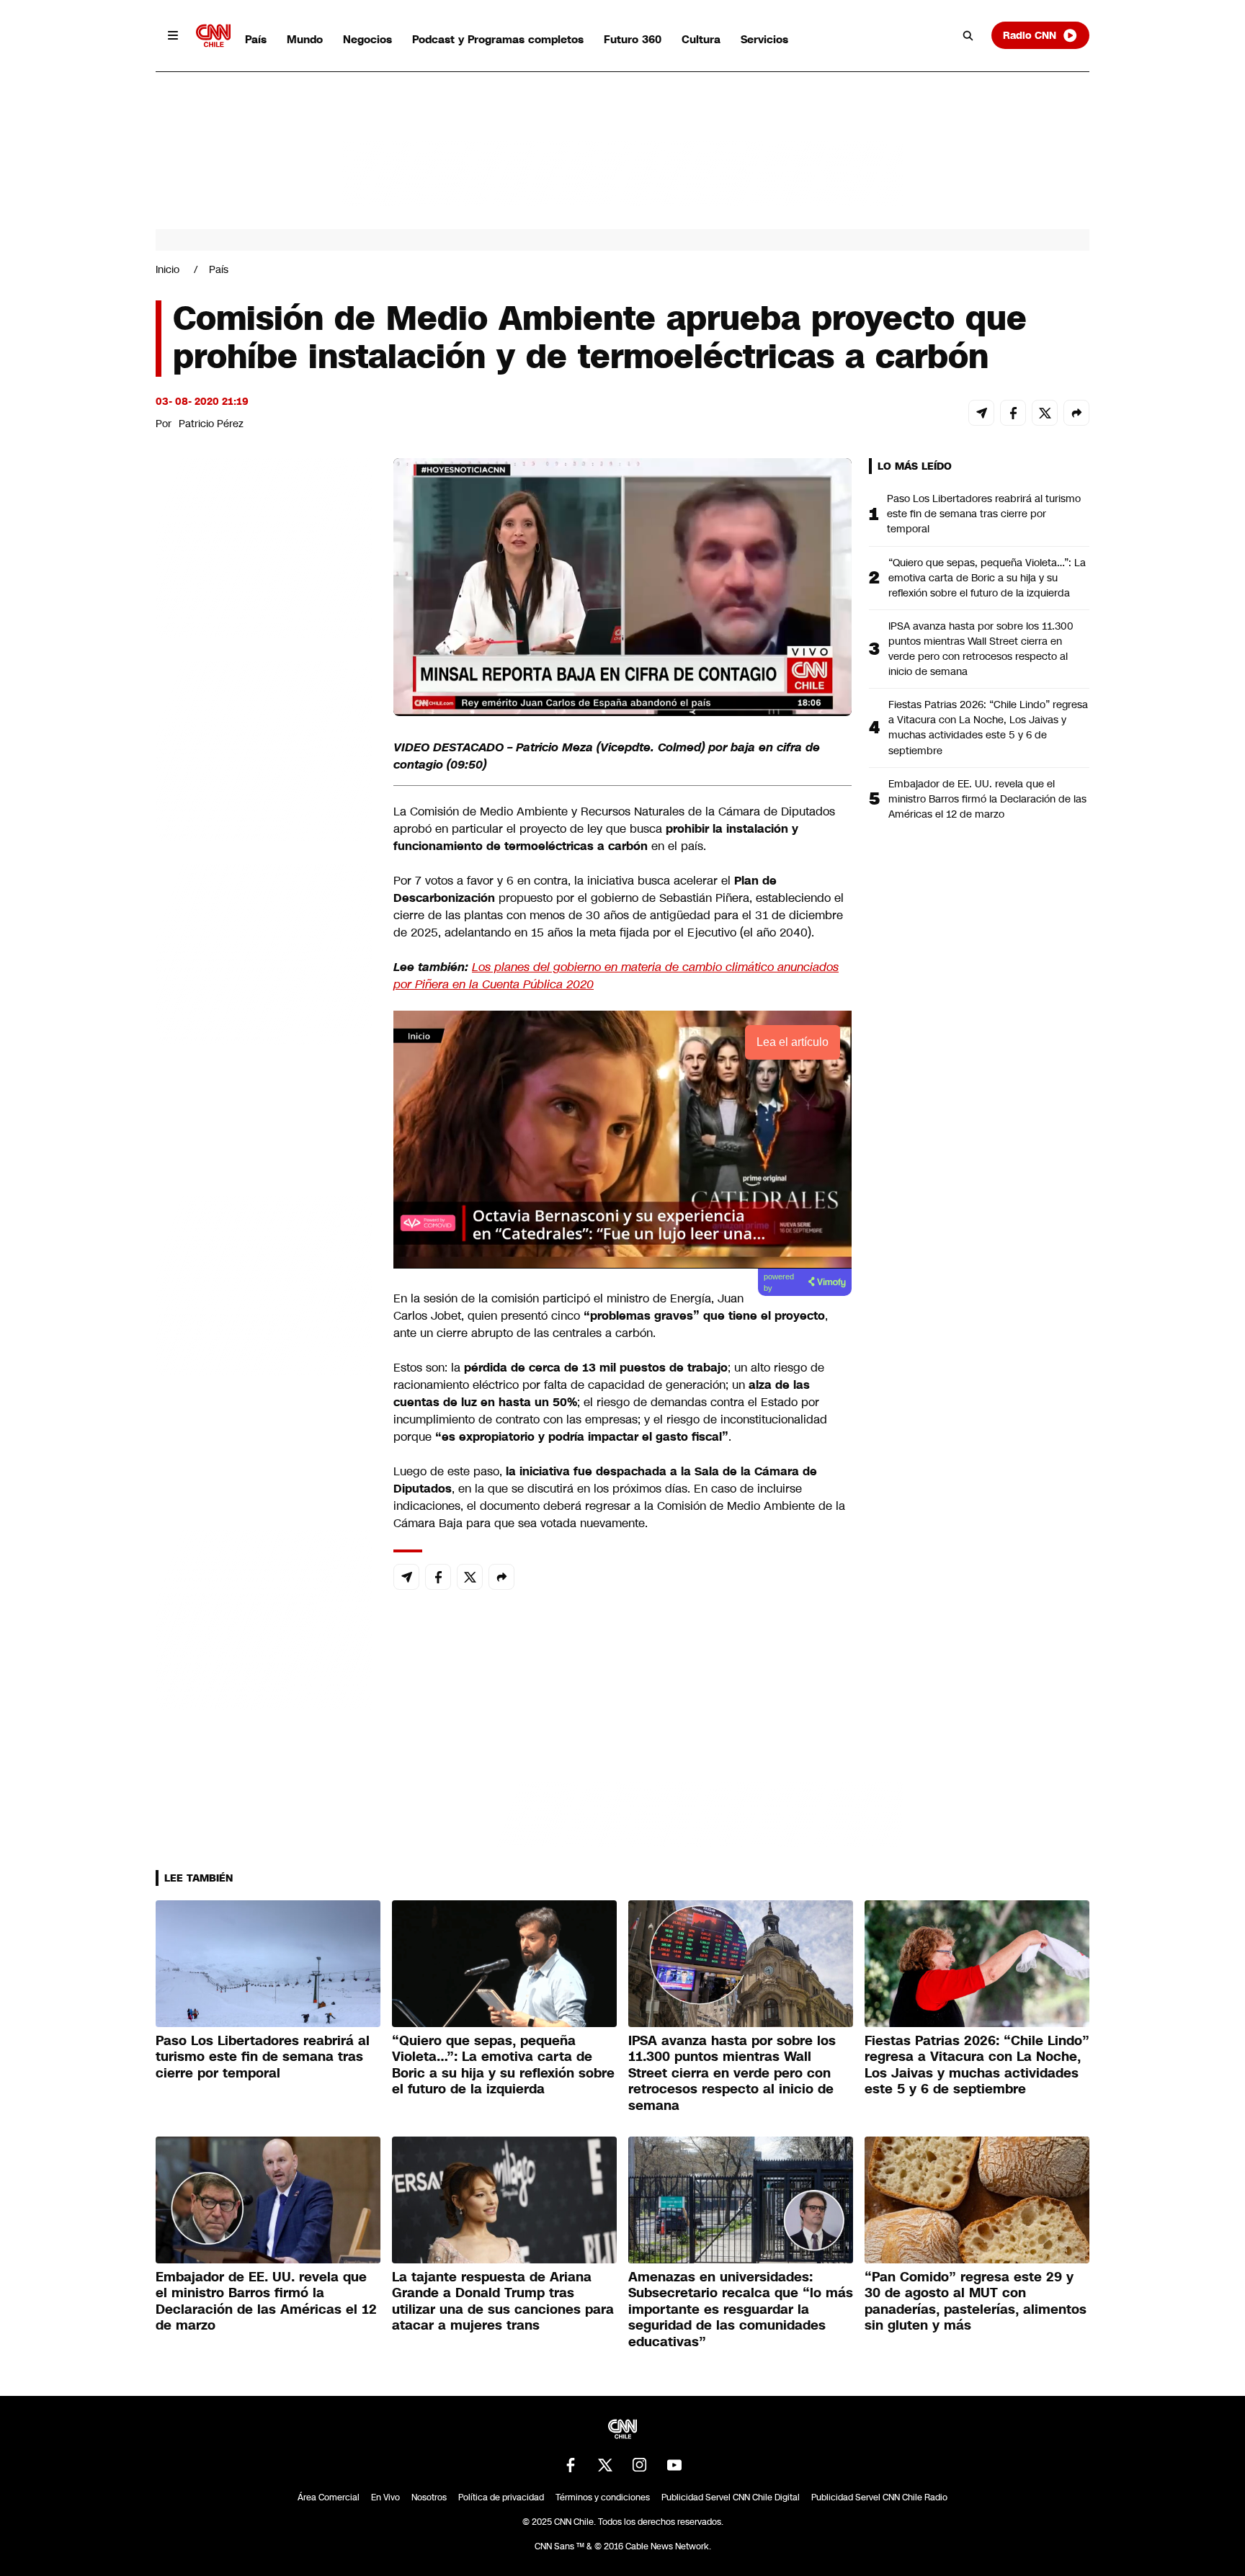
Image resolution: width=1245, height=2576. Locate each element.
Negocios (367, 39)
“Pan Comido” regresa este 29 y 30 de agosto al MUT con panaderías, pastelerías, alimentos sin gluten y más (976, 2302)
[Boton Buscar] (968, 35)
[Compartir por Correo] (981, 413)
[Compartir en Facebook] (1013, 413)
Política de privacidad (501, 2497)
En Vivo (385, 2497)
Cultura (701, 39)
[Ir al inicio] (213, 36)
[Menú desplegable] (173, 35)
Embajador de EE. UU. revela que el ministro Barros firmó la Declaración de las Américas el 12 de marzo (987, 799)
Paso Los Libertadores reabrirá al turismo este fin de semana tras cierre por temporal (984, 514)
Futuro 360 (633, 39)
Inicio (168, 269)
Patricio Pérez (211, 424)
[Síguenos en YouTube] (674, 2465)
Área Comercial (329, 2497)
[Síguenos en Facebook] (571, 2465)
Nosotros (429, 2497)
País (256, 39)
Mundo (305, 39)
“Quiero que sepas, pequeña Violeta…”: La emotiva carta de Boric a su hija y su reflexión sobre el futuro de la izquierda (987, 578)
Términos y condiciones (603, 2497)
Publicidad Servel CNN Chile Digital (731, 2497)
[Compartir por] (1076, 413)
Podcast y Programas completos (498, 39)
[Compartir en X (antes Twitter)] (1045, 413)
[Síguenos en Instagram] (640, 2465)
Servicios (764, 39)
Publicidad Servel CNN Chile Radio (879, 2497)
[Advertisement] (264, 1284)
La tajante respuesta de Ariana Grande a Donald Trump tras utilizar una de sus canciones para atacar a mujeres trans (503, 2302)
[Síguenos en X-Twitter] (605, 2465)
